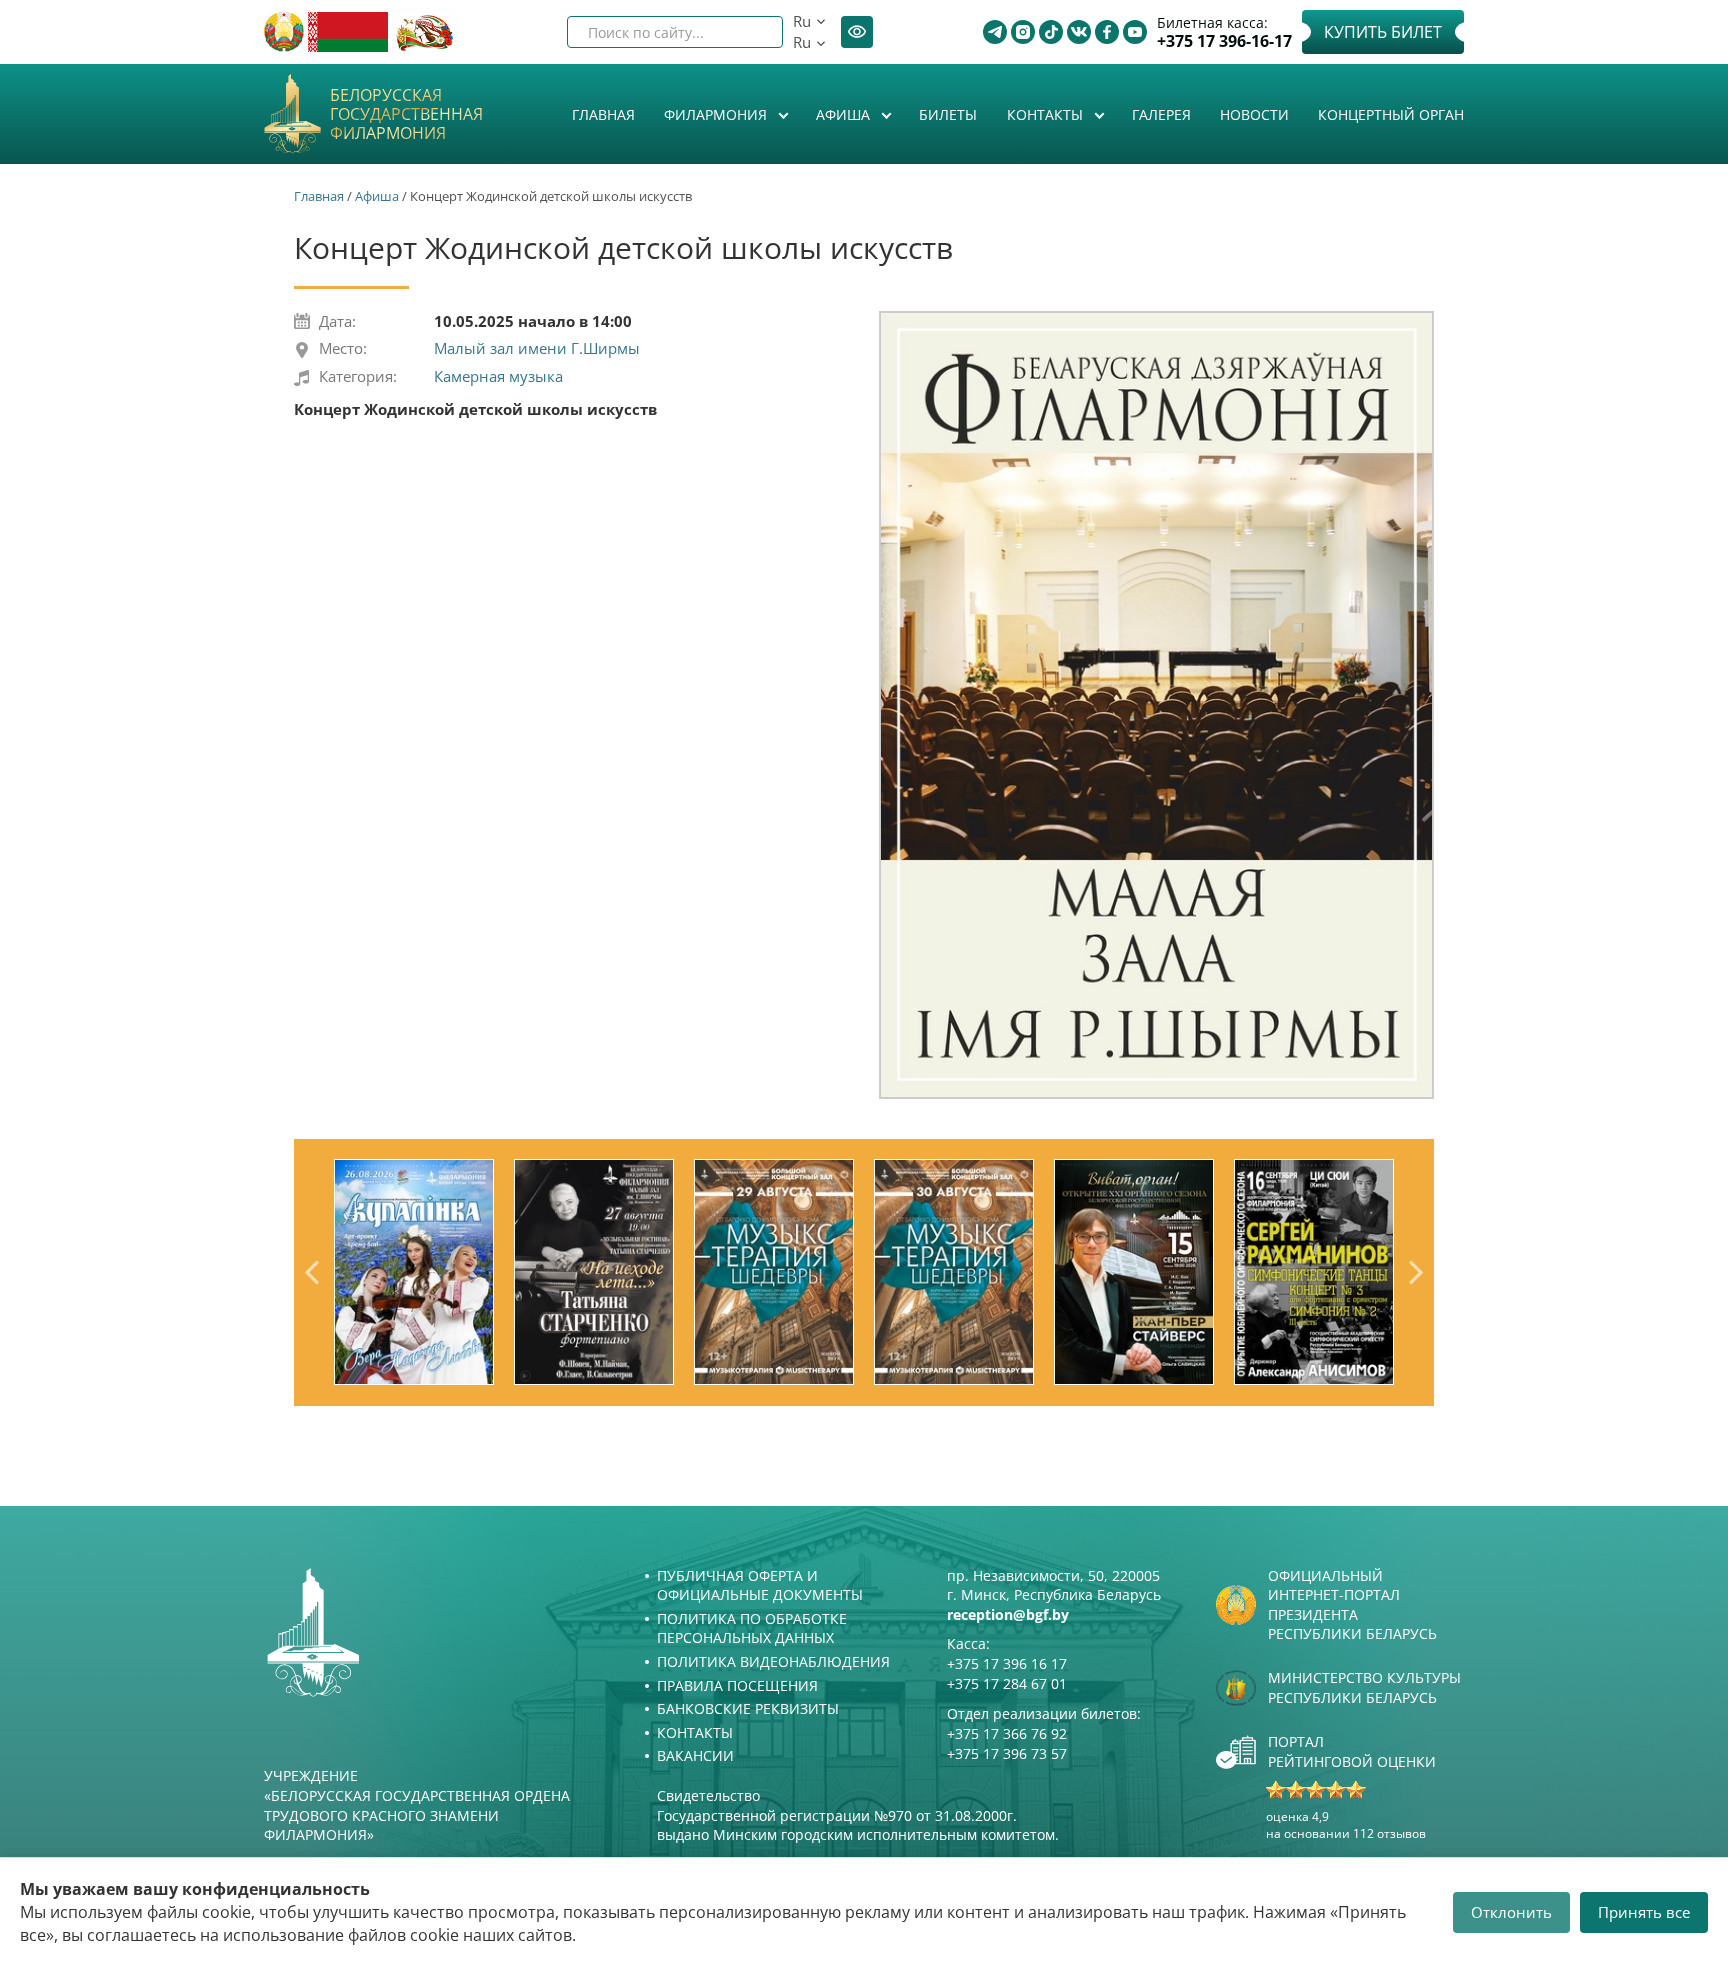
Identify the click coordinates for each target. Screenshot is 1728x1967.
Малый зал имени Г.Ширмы (537, 348)
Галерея (1161, 114)
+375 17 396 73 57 (1007, 1753)
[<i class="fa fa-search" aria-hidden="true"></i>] (751, 32)
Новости (1254, 114)
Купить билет (1383, 32)
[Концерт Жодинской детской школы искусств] (1156, 704)
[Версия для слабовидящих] (857, 32)
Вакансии (695, 1755)
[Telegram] (995, 32)
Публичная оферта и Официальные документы (760, 1585)
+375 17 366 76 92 (1007, 1733)
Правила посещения (737, 1685)
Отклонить (1511, 1912)
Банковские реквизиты (748, 1708)
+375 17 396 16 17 (1007, 1663)
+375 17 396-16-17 (1224, 41)
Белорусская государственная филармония (406, 115)
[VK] (1079, 32)
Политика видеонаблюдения (773, 1661)
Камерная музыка (498, 376)
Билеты (948, 114)
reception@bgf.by (1008, 1614)
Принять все (1644, 1912)
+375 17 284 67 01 (1007, 1683)
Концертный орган (1391, 114)
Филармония (717, 114)
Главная (603, 114)
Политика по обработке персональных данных (752, 1628)
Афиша (845, 114)
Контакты (1047, 114)
